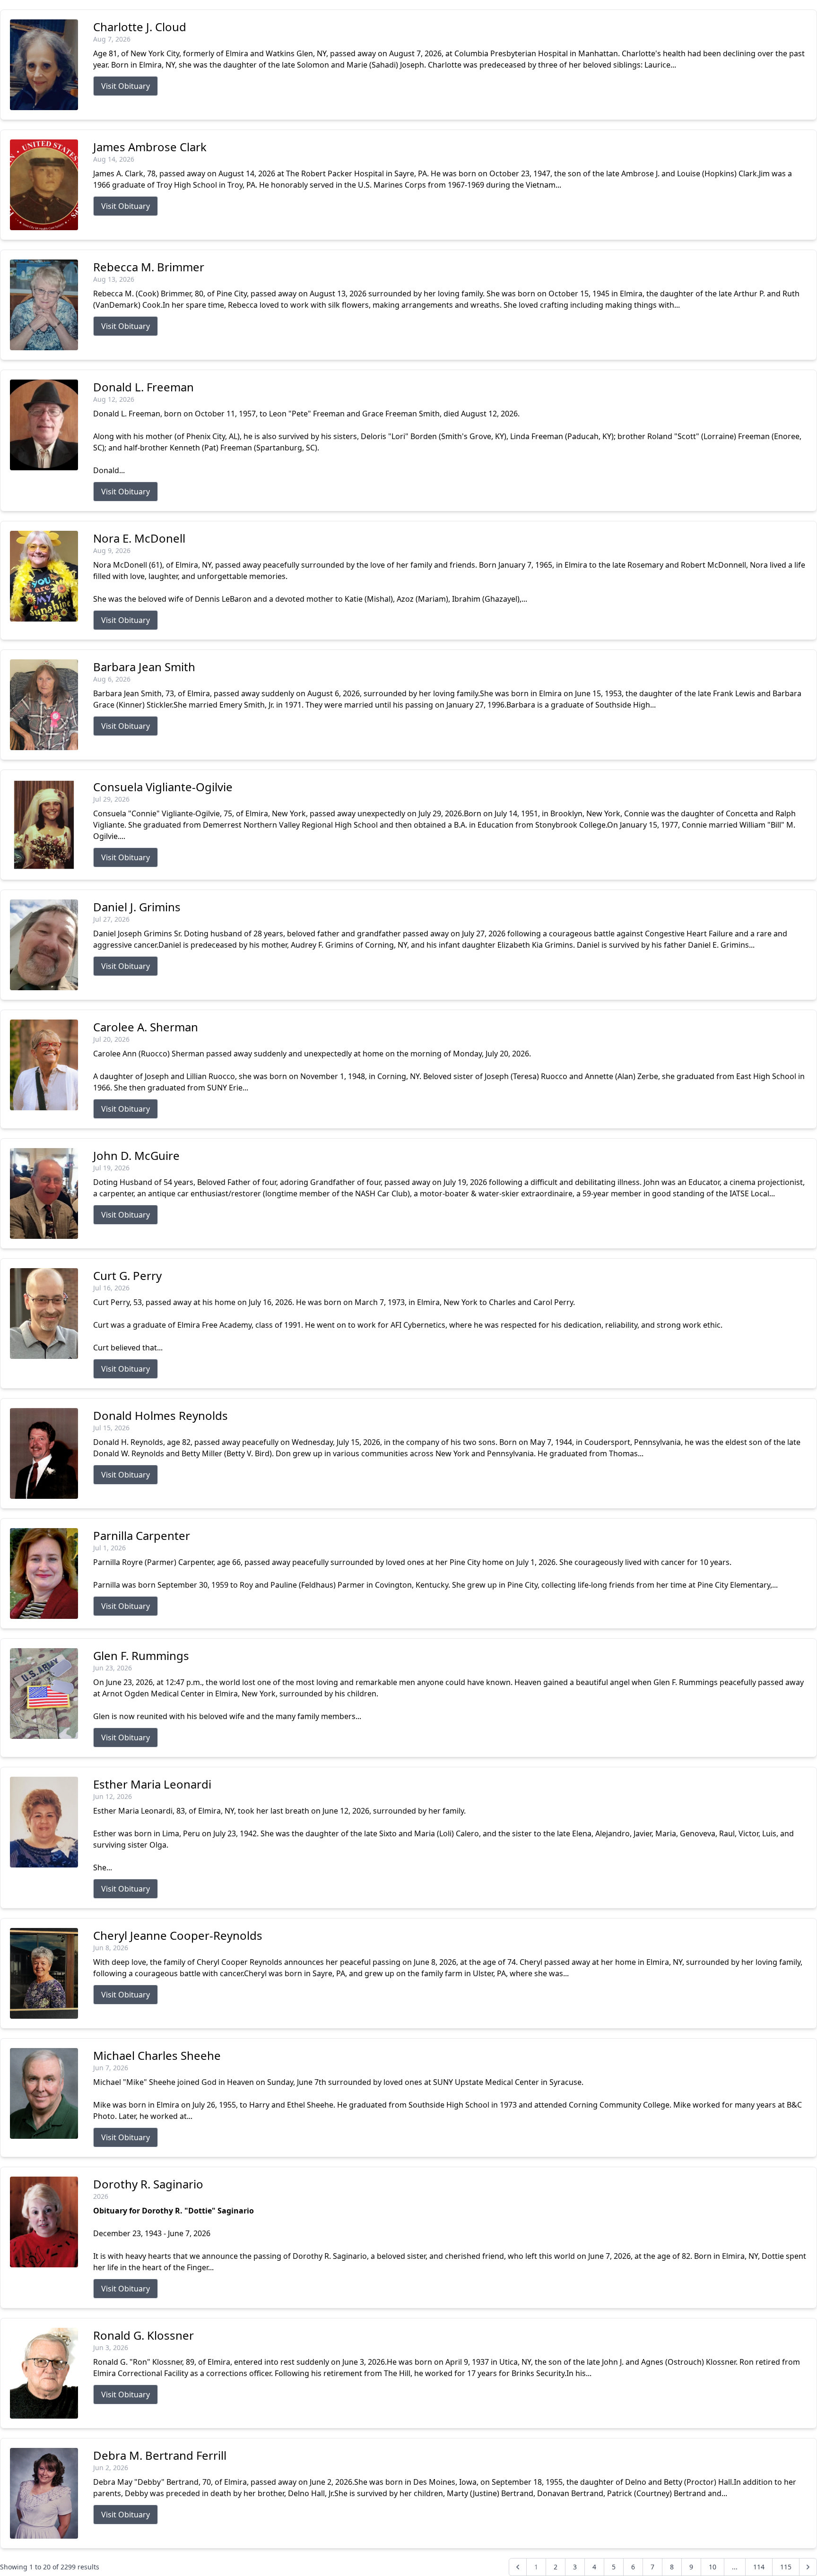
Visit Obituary (126, 86)
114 (759, 2567)
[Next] (808, 2567)
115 (786, 2567)
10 (713, 2567)
